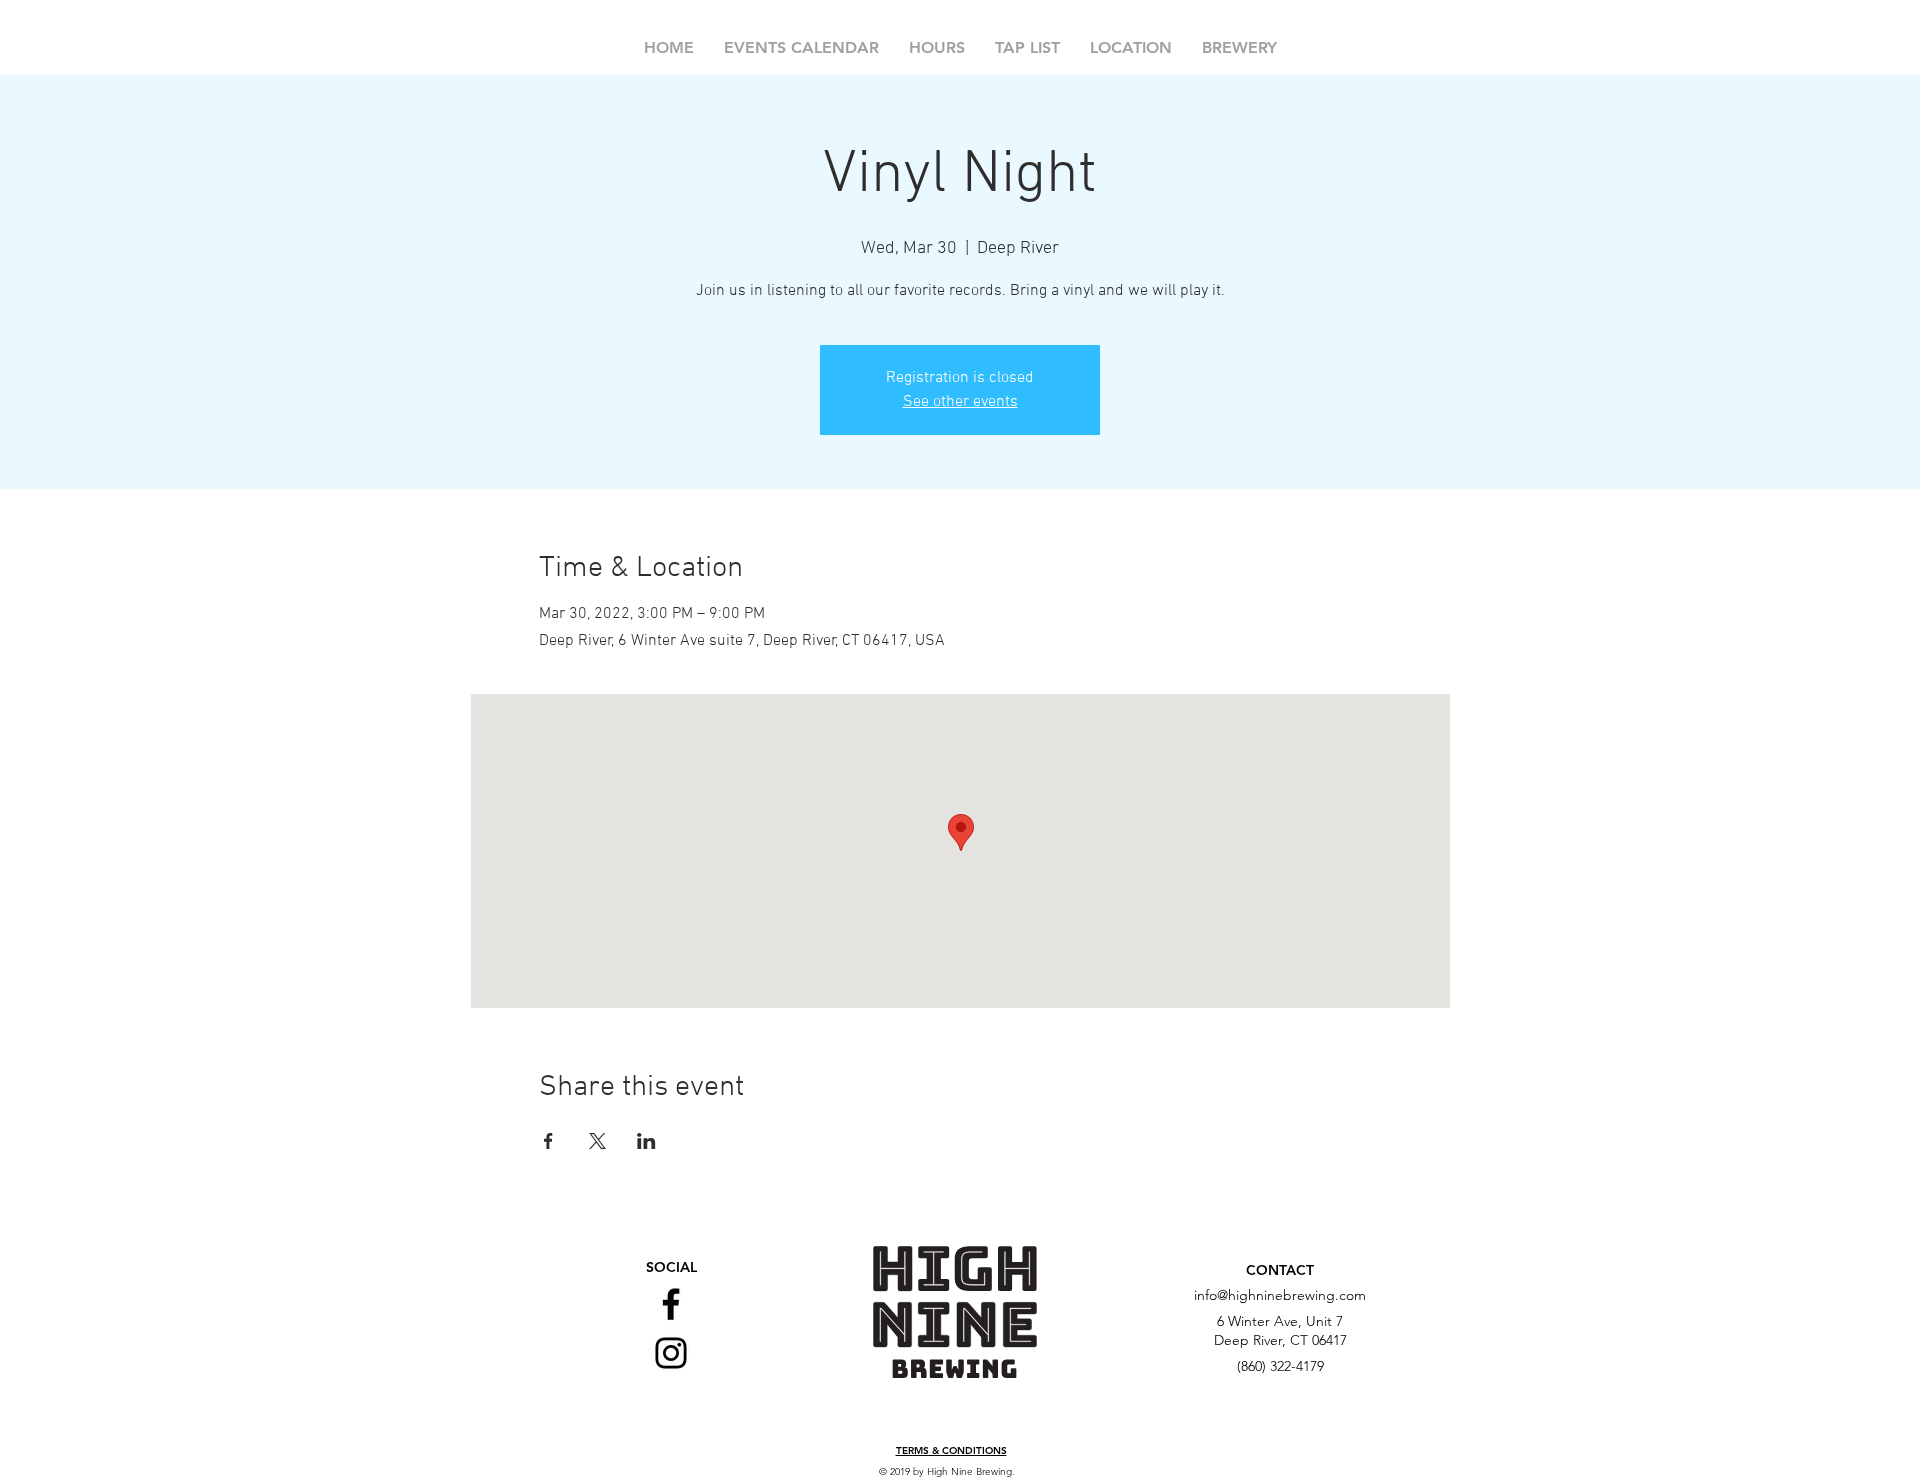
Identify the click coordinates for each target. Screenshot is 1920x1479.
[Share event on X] (597, 1141)
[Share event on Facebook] (548, 1141)
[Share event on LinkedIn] (646, 1141)
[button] (951, 1451)
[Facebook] (671, 1304)
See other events (960, 402)
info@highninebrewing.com (1280, 1295)
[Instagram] (671, 1353)
